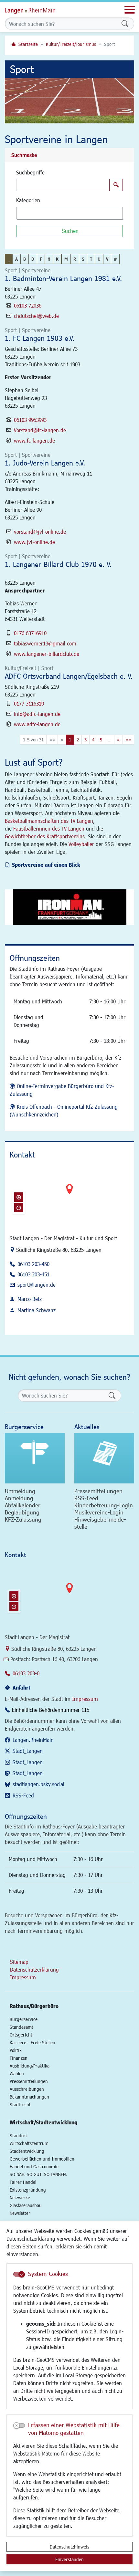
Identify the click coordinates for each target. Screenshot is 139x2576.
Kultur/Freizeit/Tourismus (71, 44)
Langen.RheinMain (33, 1740)
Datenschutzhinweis (69, 2547)
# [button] (115, 259)
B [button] (25, 259)
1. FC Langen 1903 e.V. (40, 338)
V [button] (107, 259)
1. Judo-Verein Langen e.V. (45, 463)
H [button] (49, 259)
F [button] (41, 259)
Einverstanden (69, 2559)
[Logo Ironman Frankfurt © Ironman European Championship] (69, 907)
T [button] (91, 259)
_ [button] (9, 259)
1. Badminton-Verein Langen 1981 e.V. (63, 278)
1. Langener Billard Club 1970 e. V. (58, 564)
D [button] (33, 259)
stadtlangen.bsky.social (38, 1784)
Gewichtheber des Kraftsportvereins (45, 836)
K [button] (57, 259)
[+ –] (69, 1194)
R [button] (75, 259)
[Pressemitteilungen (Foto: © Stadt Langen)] (104, 1458)
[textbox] (29, 213)
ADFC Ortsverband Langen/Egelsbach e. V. (69, 676)
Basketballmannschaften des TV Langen (49, 821)
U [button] (99, 259)
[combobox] (69, 213)
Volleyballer (81, 844)
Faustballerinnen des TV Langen (49, 828)
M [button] (66, 259)
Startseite (28, 44)
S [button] (83, 259)
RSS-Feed (23, 1795)
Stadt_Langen (28, 1751)
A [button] (16, 259)
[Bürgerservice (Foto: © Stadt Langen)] (35, 1458)
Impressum (85, 1699)
